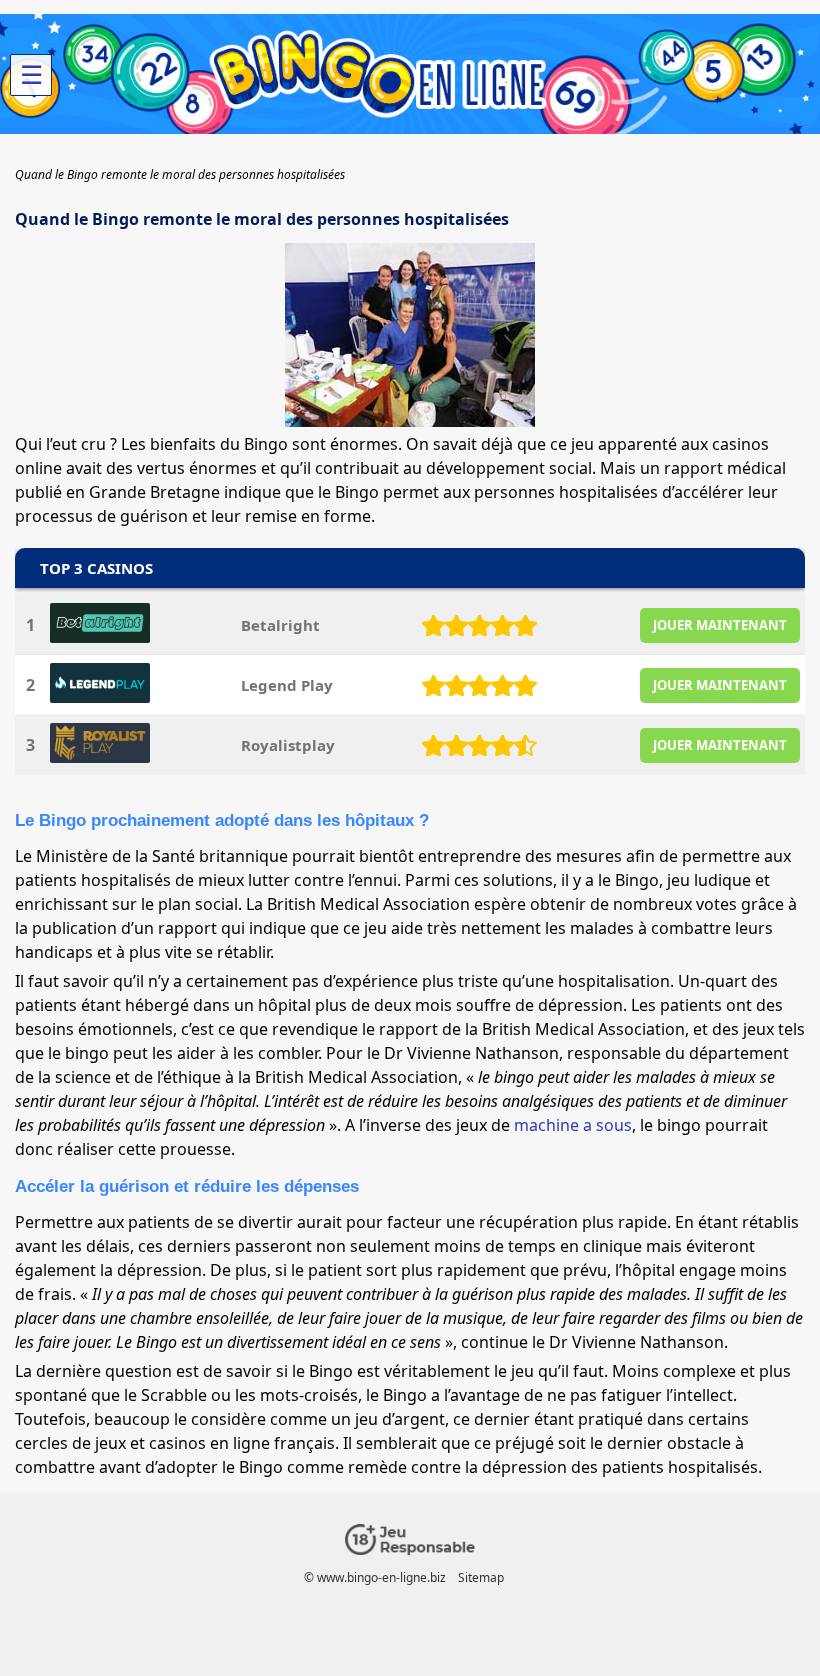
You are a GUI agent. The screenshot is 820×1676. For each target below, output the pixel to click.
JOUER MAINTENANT (720, 625)
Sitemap (481, 1577)
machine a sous (573, 1125)
